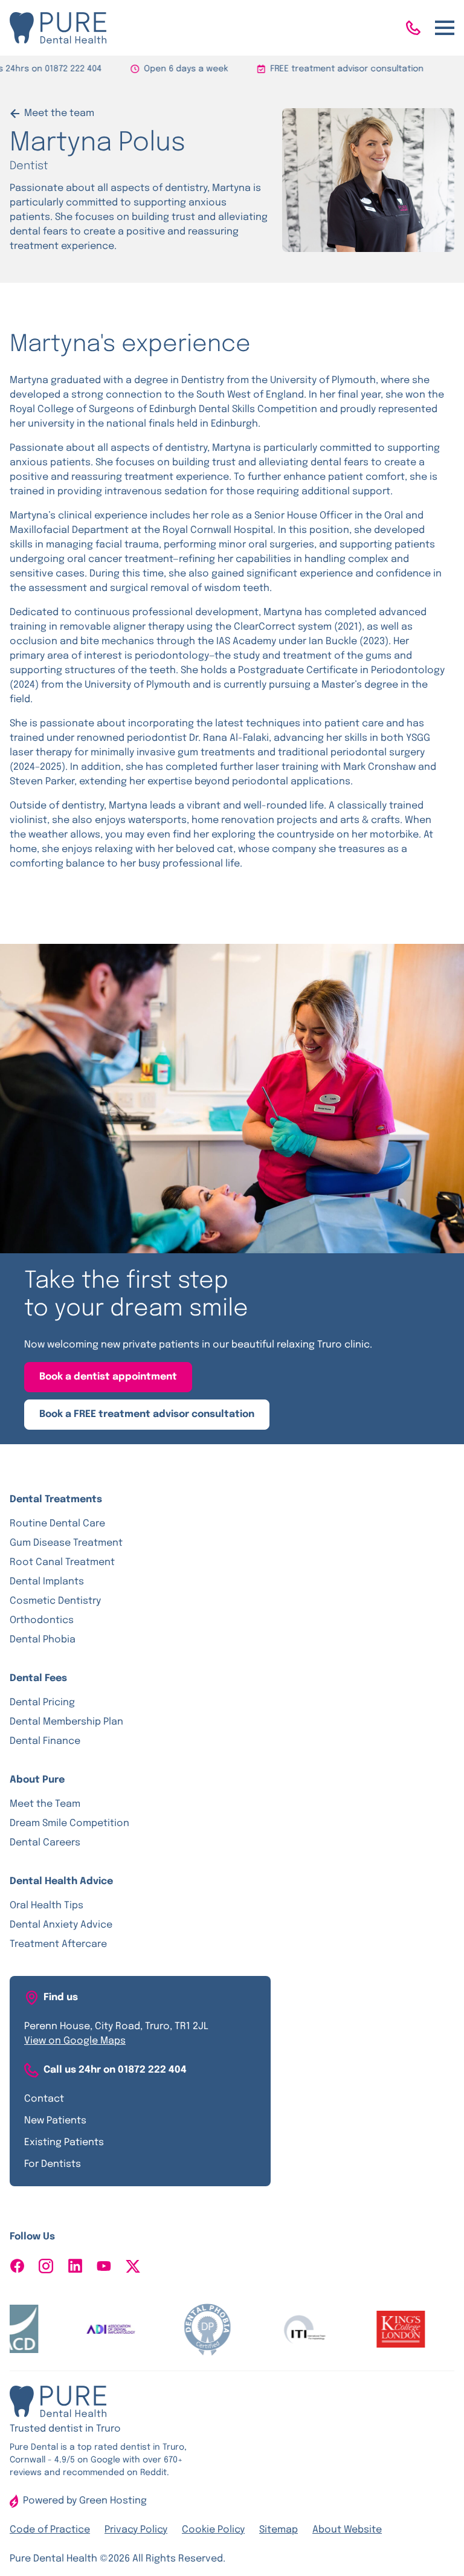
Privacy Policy (136, 2530)
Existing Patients (64, 2142)
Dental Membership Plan (66, 1722)
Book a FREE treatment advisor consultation (147, 1414)
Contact (44, 2099)
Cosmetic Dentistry (55, 1601)
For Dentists (53, 2164)
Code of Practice (50, 2530)
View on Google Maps (75, 2041)
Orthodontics (42, 1620)
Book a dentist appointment (108, 1377)
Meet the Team (45, 1804)
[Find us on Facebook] (17, 2266)
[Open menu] (445, 28)
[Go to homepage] (58, 28)
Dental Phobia (43, 1640)
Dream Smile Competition (69, 1823)
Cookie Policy (213, 2530)
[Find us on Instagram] (46, 2266)
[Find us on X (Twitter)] (133, 2266)
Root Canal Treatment (62, 1562)
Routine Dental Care (57, 1524)
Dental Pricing (42, 1703)
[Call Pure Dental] (413, 28)
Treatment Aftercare (58, 1944)
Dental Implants (47, 1582)
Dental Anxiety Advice (61, 1925)
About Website (347, 2530)
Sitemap (279, 2530)
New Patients (55, 2121)
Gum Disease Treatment (66, 1543)
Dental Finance (45, 1741)
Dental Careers (45, 1843)
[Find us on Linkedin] (75, 2266)
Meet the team (59, 113)
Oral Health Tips (47, 1906)
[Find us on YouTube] (104, 2266)
